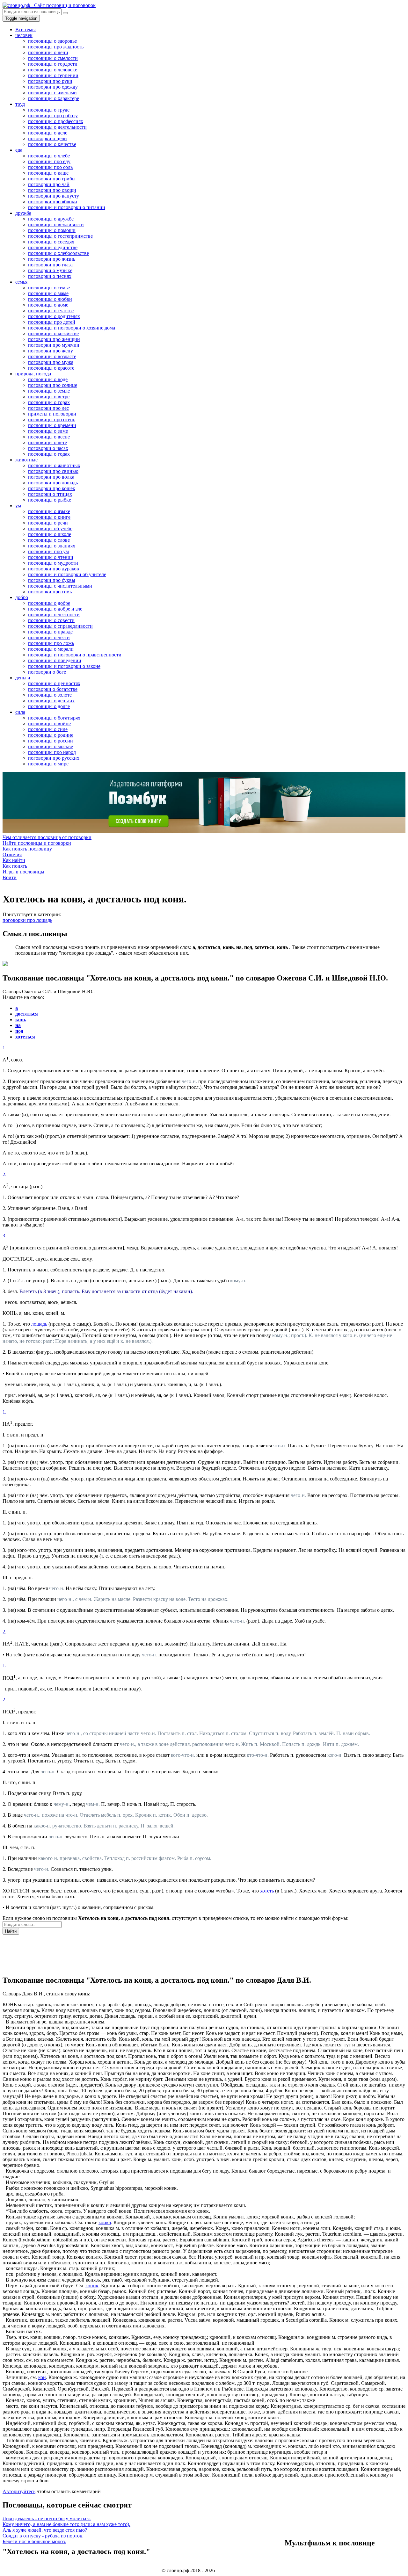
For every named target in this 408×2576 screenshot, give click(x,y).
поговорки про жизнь (52, 259)
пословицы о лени (48, 52)
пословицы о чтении (51, 557)
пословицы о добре (49, 603)
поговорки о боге (47, 672)
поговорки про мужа (51, 362)
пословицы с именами (52, 93)
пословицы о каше (48, 173)
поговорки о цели (47, 138)
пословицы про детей (52, 322)
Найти (11, 1931)
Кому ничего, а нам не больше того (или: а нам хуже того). (66, 2524)
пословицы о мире (48, 764)
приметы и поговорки (52, 414)
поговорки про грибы (52, 179)
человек (24, 35)
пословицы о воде (48, 379)
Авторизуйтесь (19, 2491)
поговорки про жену (51, 351)
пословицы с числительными (60, 586)
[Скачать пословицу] (5, 964)
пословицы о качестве (52, 144)
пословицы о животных (54, 465)
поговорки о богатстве (53, 689)
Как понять (15, 866)
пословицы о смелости (53, 58)
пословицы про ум (48, 551)
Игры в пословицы (23, 872)
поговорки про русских (54, 758)
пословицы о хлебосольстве (58, 253)
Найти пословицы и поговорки (37, 843)
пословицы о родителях (54, 316)
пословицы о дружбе (51, 219)
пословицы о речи (48, 523)
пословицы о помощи (52, 230)
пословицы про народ (52, 752)
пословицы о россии (51, 741)
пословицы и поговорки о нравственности (75, 655)
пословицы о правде (50, 632)
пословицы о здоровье (52, 41)
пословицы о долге (49, 706)
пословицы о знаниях (52, 546)
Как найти (14, 860)
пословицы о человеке (53, 70)
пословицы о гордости (53, 64)
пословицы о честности (54, 615)
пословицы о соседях (51, 242)
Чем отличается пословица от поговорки (47, 837)
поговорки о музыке (50, 270)
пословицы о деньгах (51, 701)
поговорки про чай (49, 184)
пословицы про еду (49, 161)
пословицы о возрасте (52, 356)
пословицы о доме (48, 305)
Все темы (25, 29)
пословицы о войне (49, 724)
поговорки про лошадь (53, 483)
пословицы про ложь (51, 643)
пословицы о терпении (53, 75)
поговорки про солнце (53, 385)
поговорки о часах (48, 448)
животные (26, 460)
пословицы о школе (50, 534)
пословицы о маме (48, 293)
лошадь (39, 1324)
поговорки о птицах (50, 494)
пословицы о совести (51, 620)
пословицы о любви (50, 299)
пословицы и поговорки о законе (64, 666)
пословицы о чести (49, 637)
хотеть (267, 1891)
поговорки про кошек (52, 488)
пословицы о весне (49, 437)
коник (92, 2286)
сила (20, 712)
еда (19, 150)
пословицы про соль (50, 167)
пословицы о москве (51, 746)
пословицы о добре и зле (55, 609)
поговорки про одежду (53, 87)
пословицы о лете (47, 442)
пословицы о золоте (50, 695)
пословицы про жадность (56, 47)
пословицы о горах (49, 402)
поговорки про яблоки (53, 202)
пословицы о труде (49, 110)
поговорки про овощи (52, 190)
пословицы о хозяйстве (53, 333)
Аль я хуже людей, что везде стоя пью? (45, 2530)
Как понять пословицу (27, 849)
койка (105, 2222)
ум (18, 506)
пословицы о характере (54, 98)
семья (21, 282)
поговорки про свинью (53, 471)
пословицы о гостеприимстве (60, 236)
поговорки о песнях (50, 276)
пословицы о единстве (53, 247)
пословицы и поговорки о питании (67, 207)
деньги (23, 678)
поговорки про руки (50, 81)
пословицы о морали (51, 649)
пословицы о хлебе (49, 156)
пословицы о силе (48, 729)
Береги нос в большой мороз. (34, 2541)
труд (20, 104)
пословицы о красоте (51, 368)
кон (42, 2377)
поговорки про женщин (54, 339)
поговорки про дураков (54, 569)
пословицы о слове (49, 540)
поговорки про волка (51, 477)
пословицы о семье (49, 288)
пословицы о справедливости (60, 626)
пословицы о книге (49, 517)
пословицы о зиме (48, 431)
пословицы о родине (51, 735)
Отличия (12, 854)
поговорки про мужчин (54, 345)
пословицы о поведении (55, 660)
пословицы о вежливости (56, 224)
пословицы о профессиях (56, 121)
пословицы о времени (52, 425)
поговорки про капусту (54, 196)
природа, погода (33, 374)
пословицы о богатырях (54, 718)
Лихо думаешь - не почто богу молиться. (47, 2518)
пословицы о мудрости (53, 563)
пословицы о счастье (51, 311)
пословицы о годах (49, 454)
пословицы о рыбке (50, 500)
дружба (23, 213)
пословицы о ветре (49, 397)
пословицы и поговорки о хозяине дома (72, 328)
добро (22, 597)
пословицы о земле (49, 391)
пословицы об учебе (50, 528)
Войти (10, 877)
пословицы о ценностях (54, 683)
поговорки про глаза (50, 265)
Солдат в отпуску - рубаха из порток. (43, 2536)
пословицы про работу (53, 116)
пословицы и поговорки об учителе (67, 574)
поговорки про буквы (52, 580)
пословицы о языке (49, 511)
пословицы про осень (52, 420)
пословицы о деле (48, 133)
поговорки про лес (48, 408)
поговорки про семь (50, 592)
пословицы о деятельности (57, 127)
